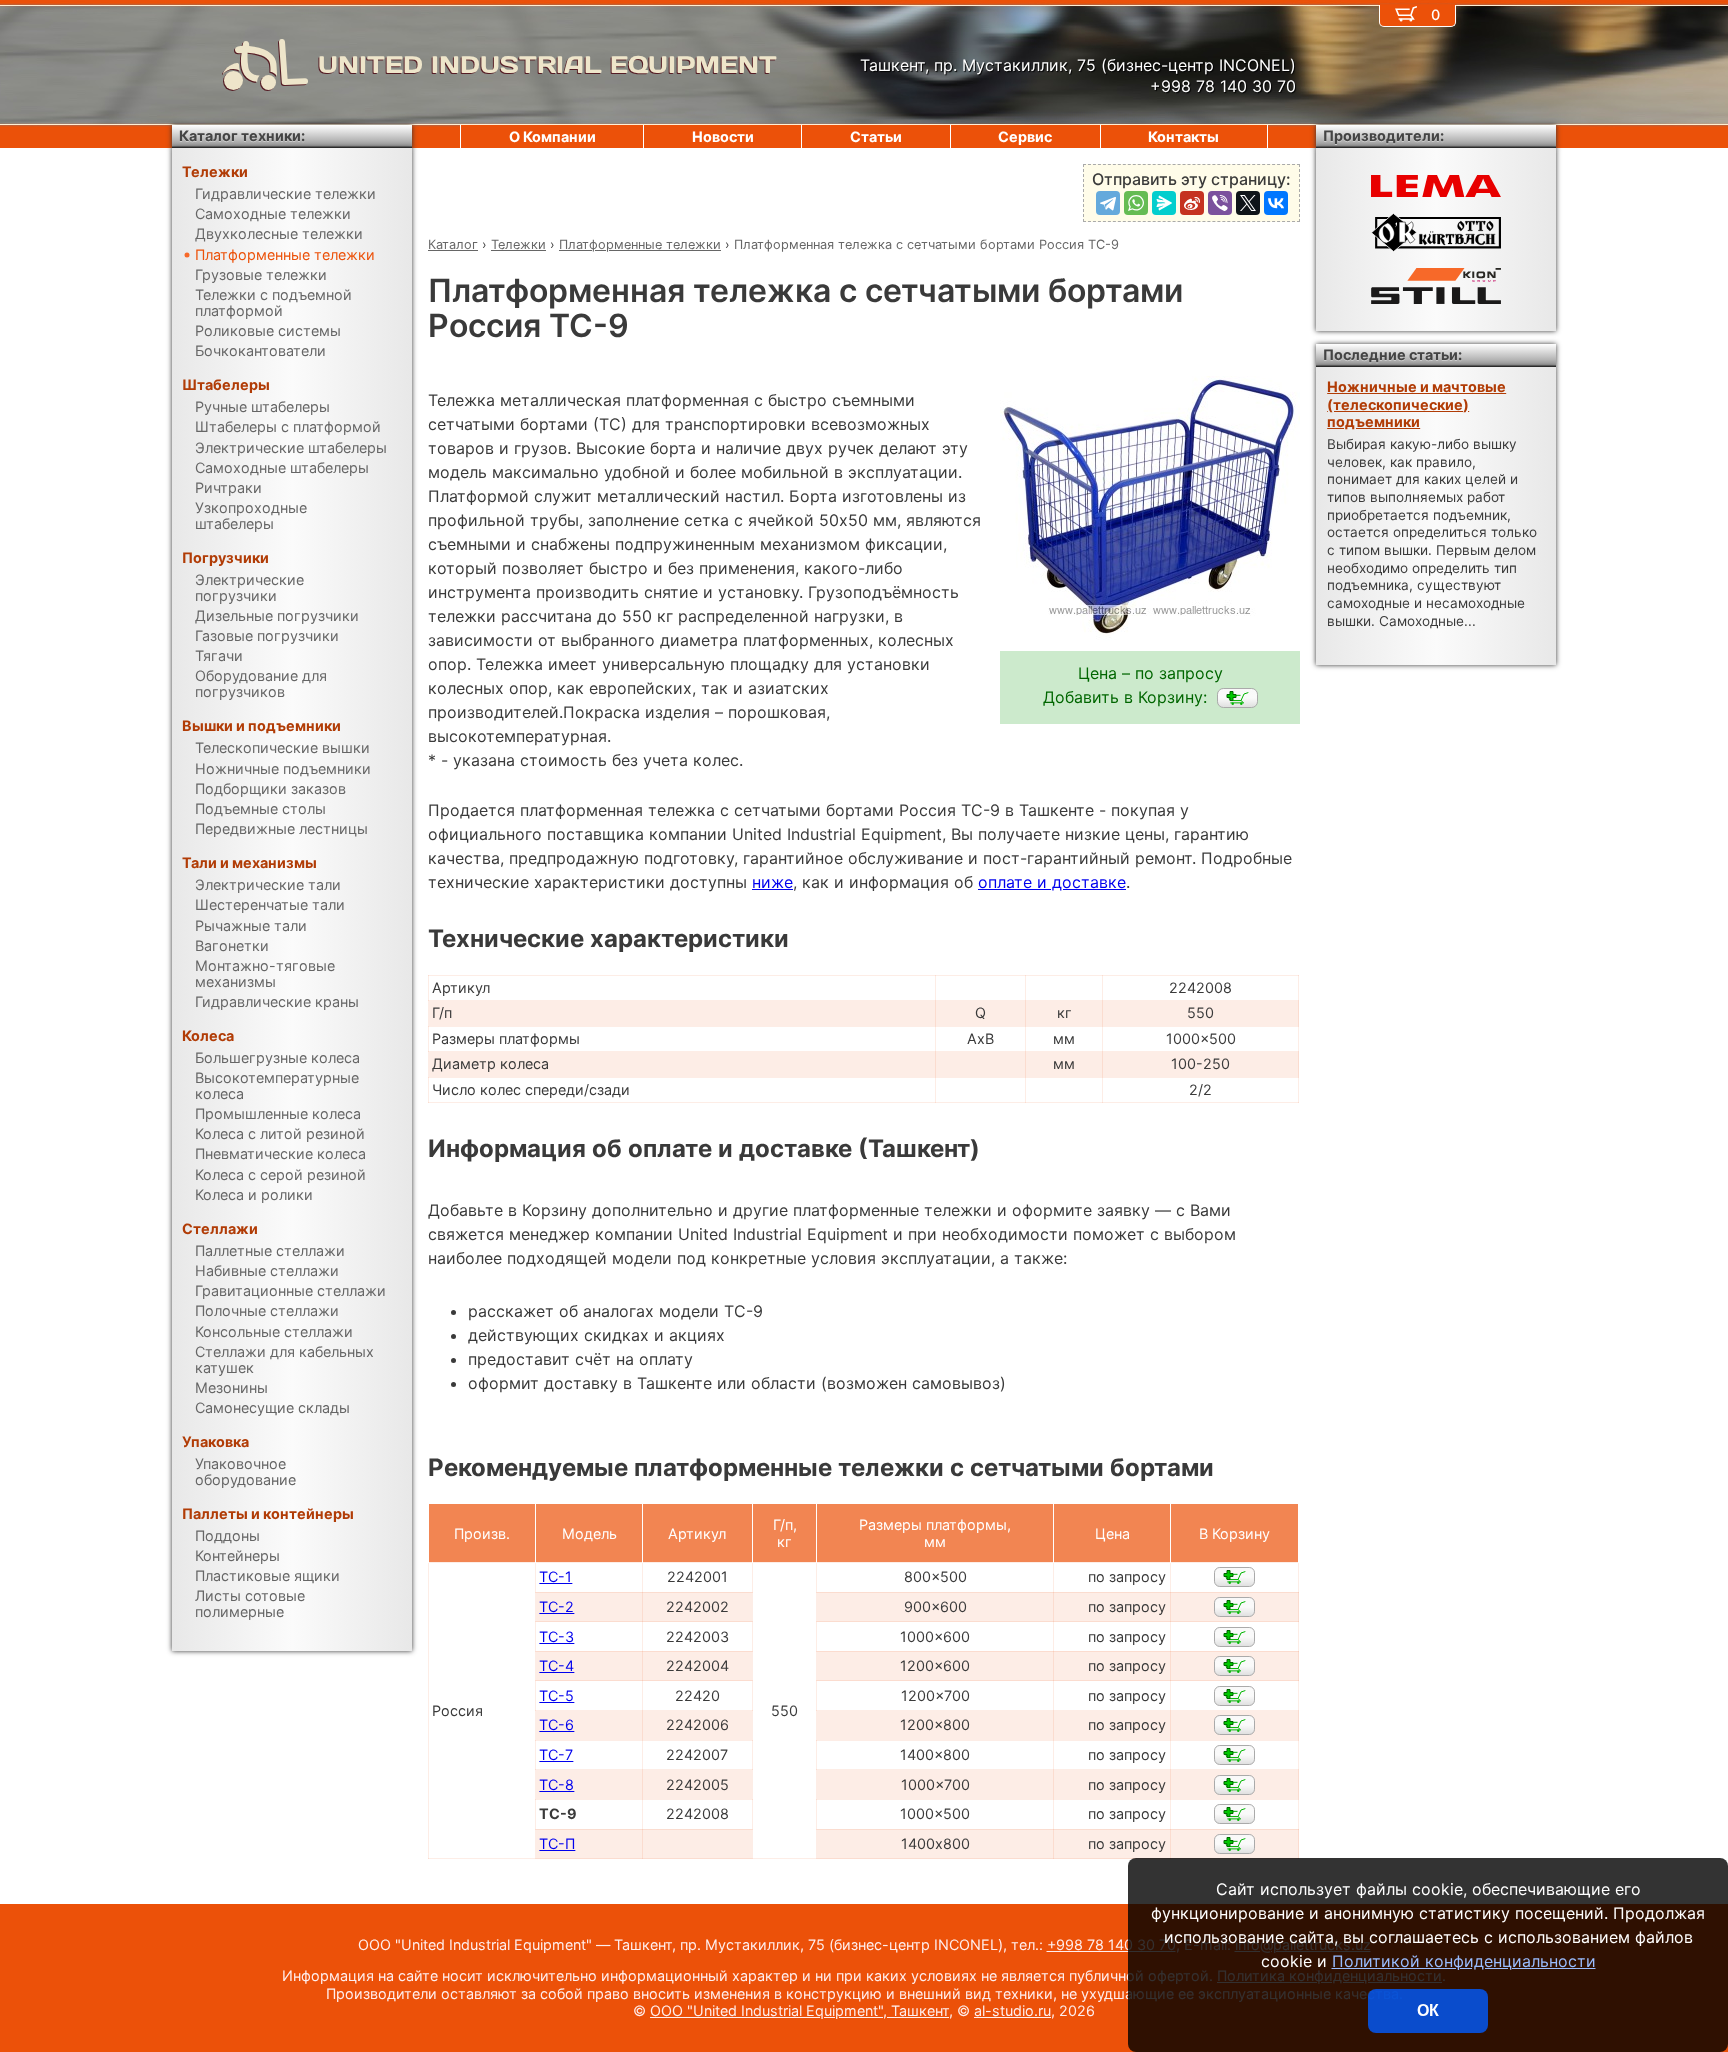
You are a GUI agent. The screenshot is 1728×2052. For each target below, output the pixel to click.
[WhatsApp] (1136, 203)
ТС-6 (556, 1724)
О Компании (552, 136)
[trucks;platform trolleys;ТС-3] (1234, 1637)
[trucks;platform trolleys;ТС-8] (1234, 1785)
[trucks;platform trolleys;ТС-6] (1234, 1725)
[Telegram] (1108, 203)
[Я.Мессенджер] (1164, 203)
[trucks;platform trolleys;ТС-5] (1234, 1696)
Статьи (876, 136)
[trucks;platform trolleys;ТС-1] (1234, 1577)
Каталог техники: (242, 135)
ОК (1428, 2010)
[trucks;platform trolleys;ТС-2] (1234, 1607)
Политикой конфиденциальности (1464, 1961)
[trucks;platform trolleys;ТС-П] (1234, 1844)
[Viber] (1220, 203)
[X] (1248, 203)
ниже (772, 882)
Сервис (1025, 136)
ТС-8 (556, 1784)
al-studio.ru (1012, 2010)
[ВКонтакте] (1276, 203)
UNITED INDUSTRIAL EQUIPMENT (547, 64)
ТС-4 (556, 1665)
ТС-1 (555, 1576)
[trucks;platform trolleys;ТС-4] (1234, 1666)
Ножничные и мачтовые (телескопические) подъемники (1416, 404)
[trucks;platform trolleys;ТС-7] (1234, 1755)
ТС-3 (556, 1636)
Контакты (1183, 136)
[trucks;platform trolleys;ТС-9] (1237, 698)
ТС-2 (556, 1606)
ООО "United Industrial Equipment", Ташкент (799, 2010)
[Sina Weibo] (1192, 203)
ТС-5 (556, 1695)
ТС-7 (556, 1754)
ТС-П (557, 1843)
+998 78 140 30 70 (1111, 1944)
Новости (723, 136)
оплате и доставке (1052, 882)
